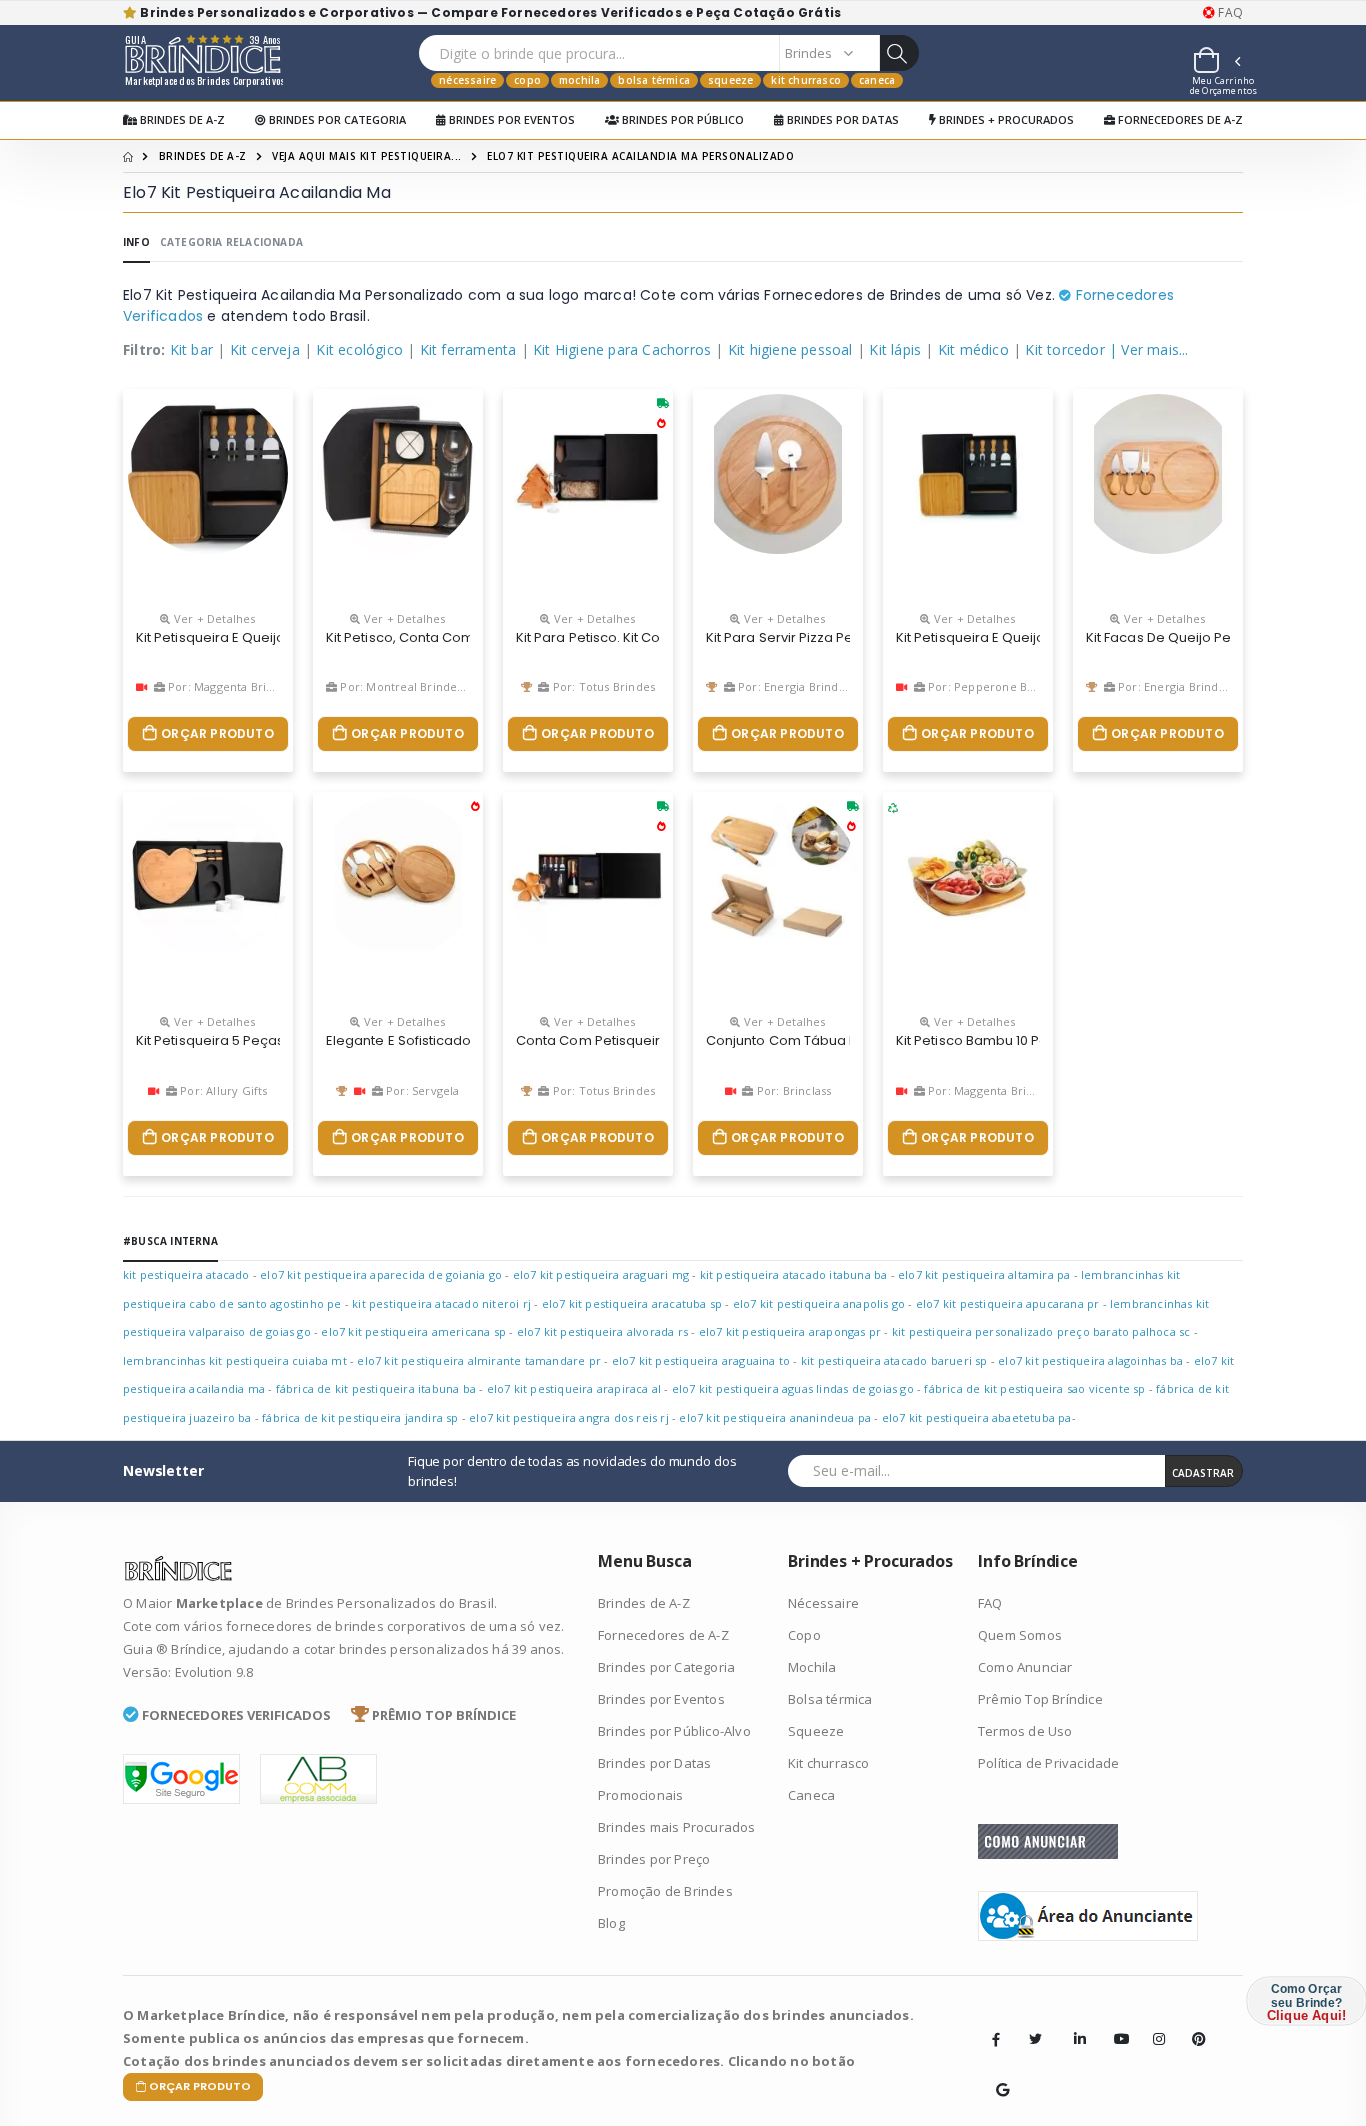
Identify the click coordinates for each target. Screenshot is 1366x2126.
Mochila (579, 80)
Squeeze (730, 80)
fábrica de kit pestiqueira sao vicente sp (1034, 1388)
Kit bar (191, 349)
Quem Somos (1020, 1635)
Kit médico (973, 349)
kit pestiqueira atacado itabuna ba (794, 1274)
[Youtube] (1114, 2024)
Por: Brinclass (792, 1090)
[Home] (128, 156)
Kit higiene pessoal (790, 349)
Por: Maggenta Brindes (229, 686)
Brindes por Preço (654, 1859)
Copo (527, 80)
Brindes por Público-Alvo (674, 1731)
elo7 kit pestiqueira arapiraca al (574, 1388)
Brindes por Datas (841, 119)
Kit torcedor (1064, 349)
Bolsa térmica (654, 80)
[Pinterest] (1192, 2024)
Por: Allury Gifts (222, 1090)
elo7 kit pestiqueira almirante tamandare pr (479, 1360)
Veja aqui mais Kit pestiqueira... (367, 156)
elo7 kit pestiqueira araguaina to (701, 1360)
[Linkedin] (1074, 2024)
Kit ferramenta (468, 349)
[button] (1216, 63)
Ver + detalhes (213, 618)
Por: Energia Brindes (793, 686)
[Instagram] (1153, 2024)
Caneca (877, 80)
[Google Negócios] (996, 2075)
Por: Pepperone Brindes (993, 686)
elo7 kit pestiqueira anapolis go (819, 1303)
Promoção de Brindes (665, 1891)
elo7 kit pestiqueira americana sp (413, 1331)
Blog (611, 1923)
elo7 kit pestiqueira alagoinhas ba (1090, 1360)
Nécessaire (467, 80)
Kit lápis (895, 349)
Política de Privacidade (1049, 1763)
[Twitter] (1035, 2039)
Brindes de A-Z (181, 119)
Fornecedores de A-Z (1179, 119)
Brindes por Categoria (336, 119)
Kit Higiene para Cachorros (622, 349)
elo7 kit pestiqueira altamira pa (984, 1274)
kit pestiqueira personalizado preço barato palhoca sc (1041, 1331)
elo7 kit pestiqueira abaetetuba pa (977, 1417)
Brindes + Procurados (1005, 119)
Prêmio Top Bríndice (1040, 1699)
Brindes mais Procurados (677, 1827)
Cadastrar (1203, 1473)
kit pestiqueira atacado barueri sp (894, 1360)
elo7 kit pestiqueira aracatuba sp (632, 1303)
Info (136, 242)
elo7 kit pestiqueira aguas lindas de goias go (793, 1388)
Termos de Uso (1025, 1731)
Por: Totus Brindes (602, 686)
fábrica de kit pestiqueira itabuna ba (376, 1388)
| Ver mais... (1149, 349)
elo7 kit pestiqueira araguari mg (601, 1274)
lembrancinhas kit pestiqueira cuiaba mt (235, 1360)
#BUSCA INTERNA (170, 1241)
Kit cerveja (265, 349)
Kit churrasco (806, 80)
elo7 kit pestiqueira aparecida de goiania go (381, 1274)
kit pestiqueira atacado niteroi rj (441, 1303)
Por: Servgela (421, 1090)
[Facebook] (996, 2039)
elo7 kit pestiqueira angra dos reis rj (569, 1417)
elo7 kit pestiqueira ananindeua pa (775, 1417)
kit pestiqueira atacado (186, 1274)
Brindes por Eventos (510, 119)
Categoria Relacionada (231, 242)
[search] (899, 53)
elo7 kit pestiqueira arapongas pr (790, 1331)
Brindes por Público (681, 119)
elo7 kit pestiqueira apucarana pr (1008, 1303)
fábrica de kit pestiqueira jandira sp (360, 1417)
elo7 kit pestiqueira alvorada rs (602, 1331)
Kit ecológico (359, 349)
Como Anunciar (1025, 1667)
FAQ (1229, 13)
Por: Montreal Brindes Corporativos (437, 686)
